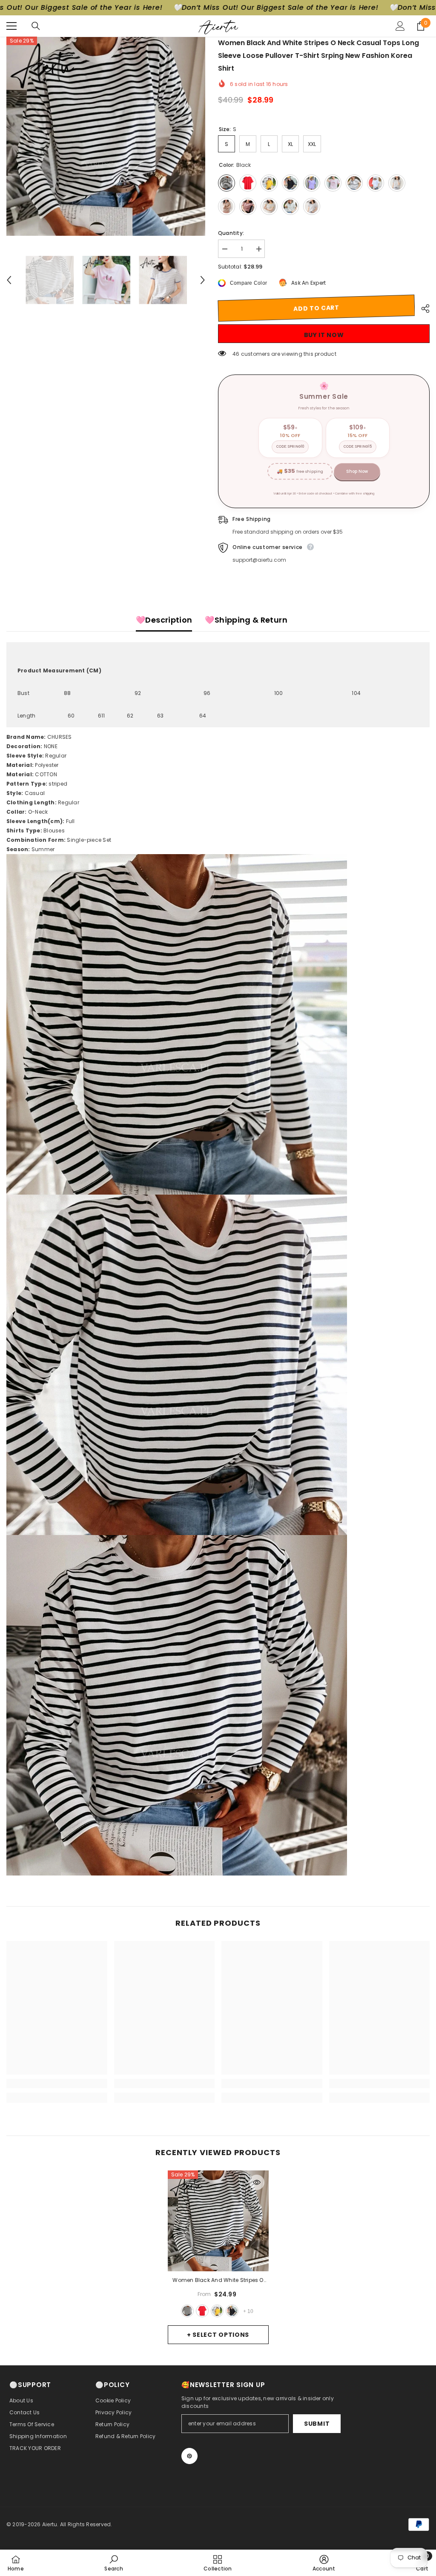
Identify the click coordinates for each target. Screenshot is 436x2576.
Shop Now (357, 471)
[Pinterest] (189, 2456)
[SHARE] (422, 309)
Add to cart (316, 308)
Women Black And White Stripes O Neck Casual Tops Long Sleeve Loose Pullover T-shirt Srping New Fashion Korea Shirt (218, 2281)
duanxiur (202, 2311)
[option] (106, 136)
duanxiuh (232, 2311)
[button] (9, 280)
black (187, 2311)
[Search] (36, 26)
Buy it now (324, 335)
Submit (317, 2424)
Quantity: (231, 233)
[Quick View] (257, 2182)
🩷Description (164, 620)
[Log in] (400, 26)
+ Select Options (218, 2335)
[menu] (11, 26)
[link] (57, 2084)
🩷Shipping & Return (246, 620)
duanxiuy (217, 2311)
